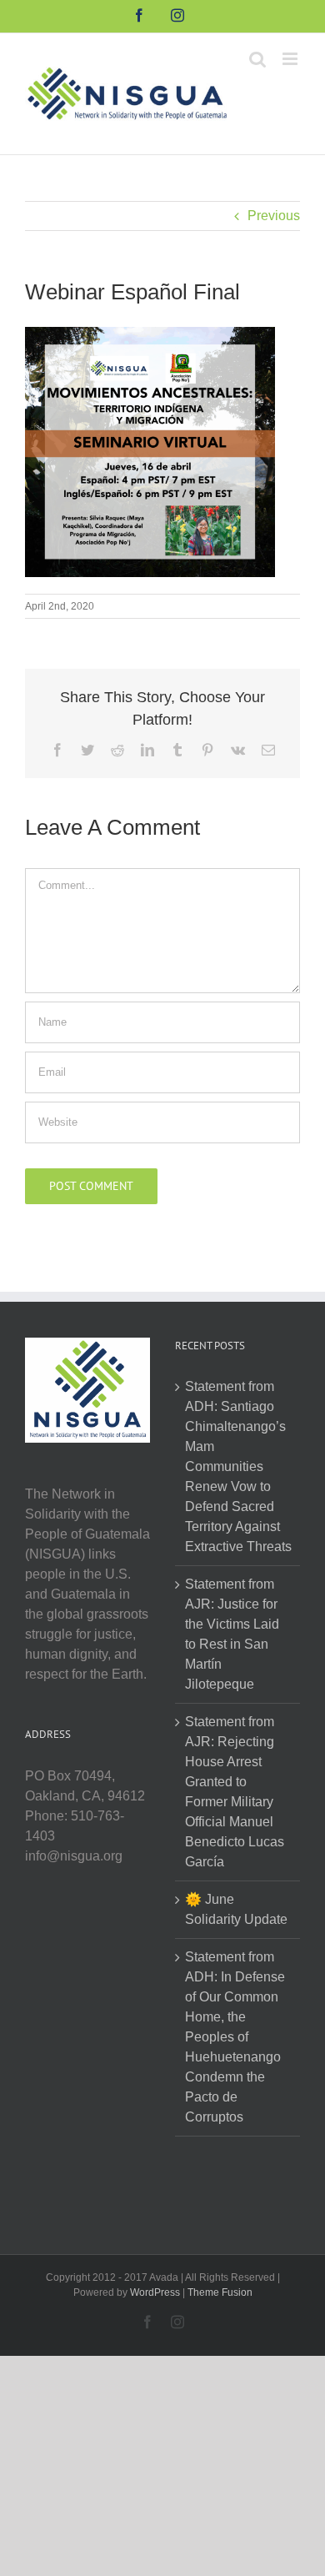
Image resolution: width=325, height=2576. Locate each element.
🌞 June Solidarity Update (236, 1909)
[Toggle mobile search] (257, 59)
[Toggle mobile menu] (291, 59)
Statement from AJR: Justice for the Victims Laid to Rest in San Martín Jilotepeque (232, 1634)
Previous (274, 216)
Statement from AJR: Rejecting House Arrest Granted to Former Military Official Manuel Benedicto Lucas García (235, 1792)
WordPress (155, 2292)
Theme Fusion (220, 2292)
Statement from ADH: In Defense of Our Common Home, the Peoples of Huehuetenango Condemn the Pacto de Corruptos (235, 2037)
